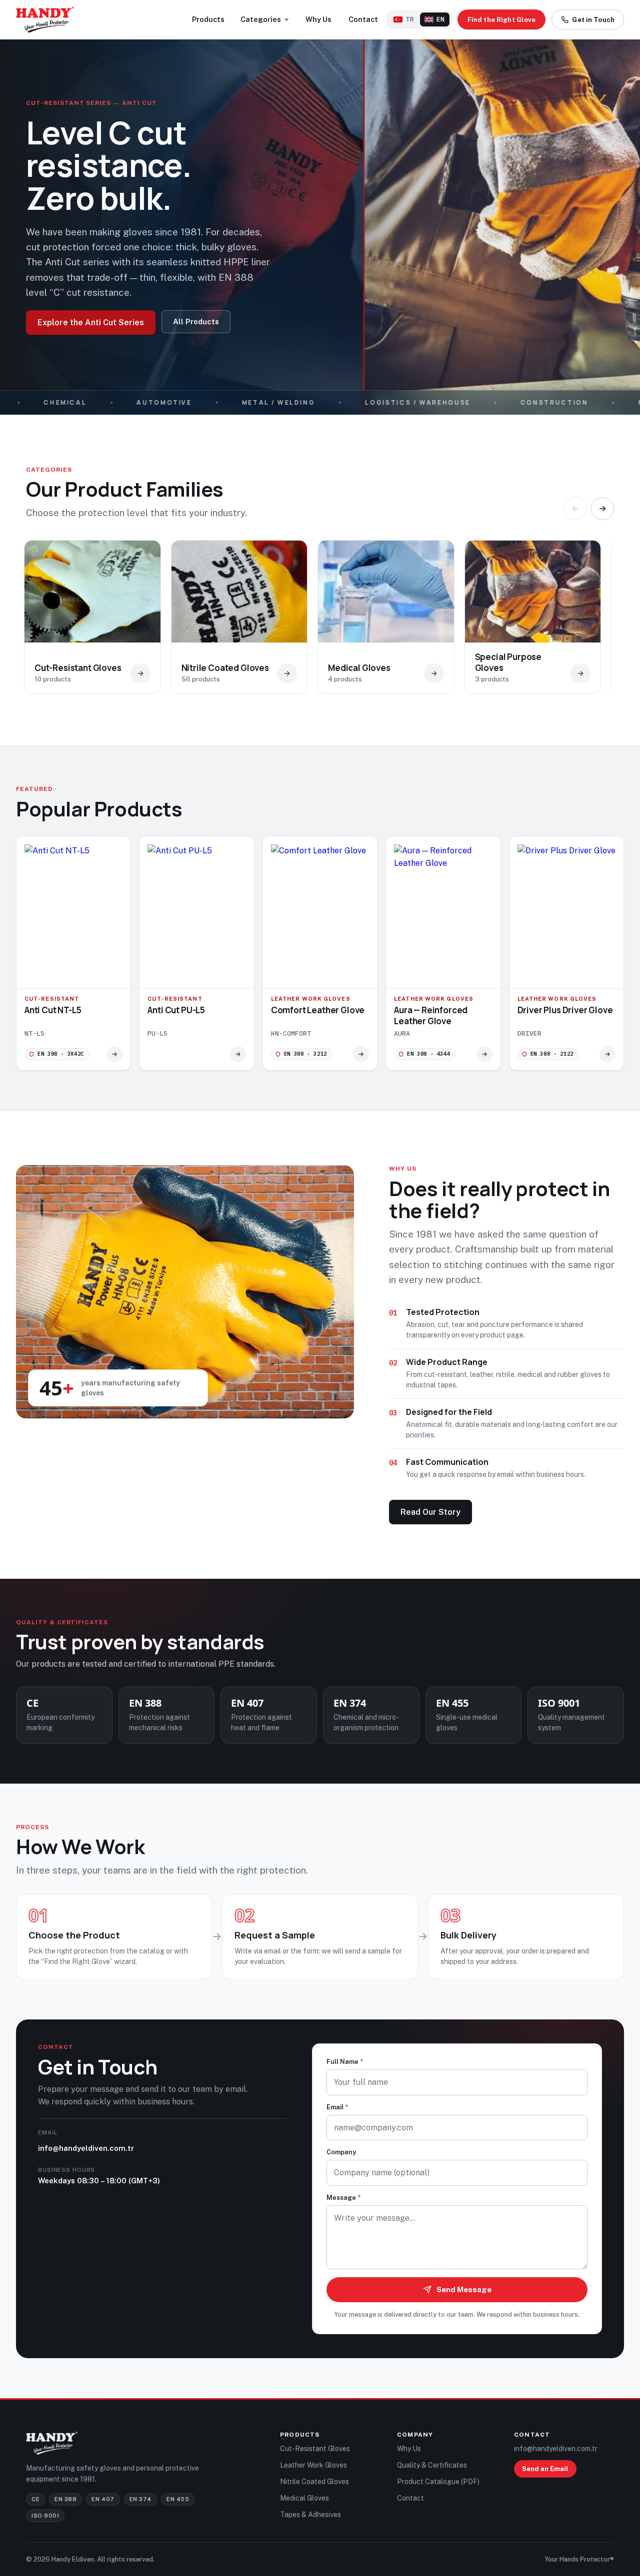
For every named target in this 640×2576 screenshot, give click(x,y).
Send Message (464, 2289)
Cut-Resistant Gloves (315, 2449)
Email (337, 2107)
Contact (363, 19)
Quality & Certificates (432, 2465)
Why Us (318, 19)
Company (341, 2152)
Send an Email (545, 2469)
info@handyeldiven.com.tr (86, 2148)
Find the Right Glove (502, 20)
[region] (320, 622)
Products (208, 19)
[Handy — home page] (45, 19)
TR (410, 19)
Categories (261, 19)
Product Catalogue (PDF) (438, 2482)
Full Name (345, 2062)
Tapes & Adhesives (310, 2515)
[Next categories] (602, 509)
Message (344, 2198)
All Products (196, 322)
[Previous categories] (575, 509)
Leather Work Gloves (313, 2465)
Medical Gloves (304, 2498)
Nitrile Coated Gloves (314, 2482)
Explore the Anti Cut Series (91, 322)
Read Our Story (430, 1512)
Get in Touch (593, 20)
